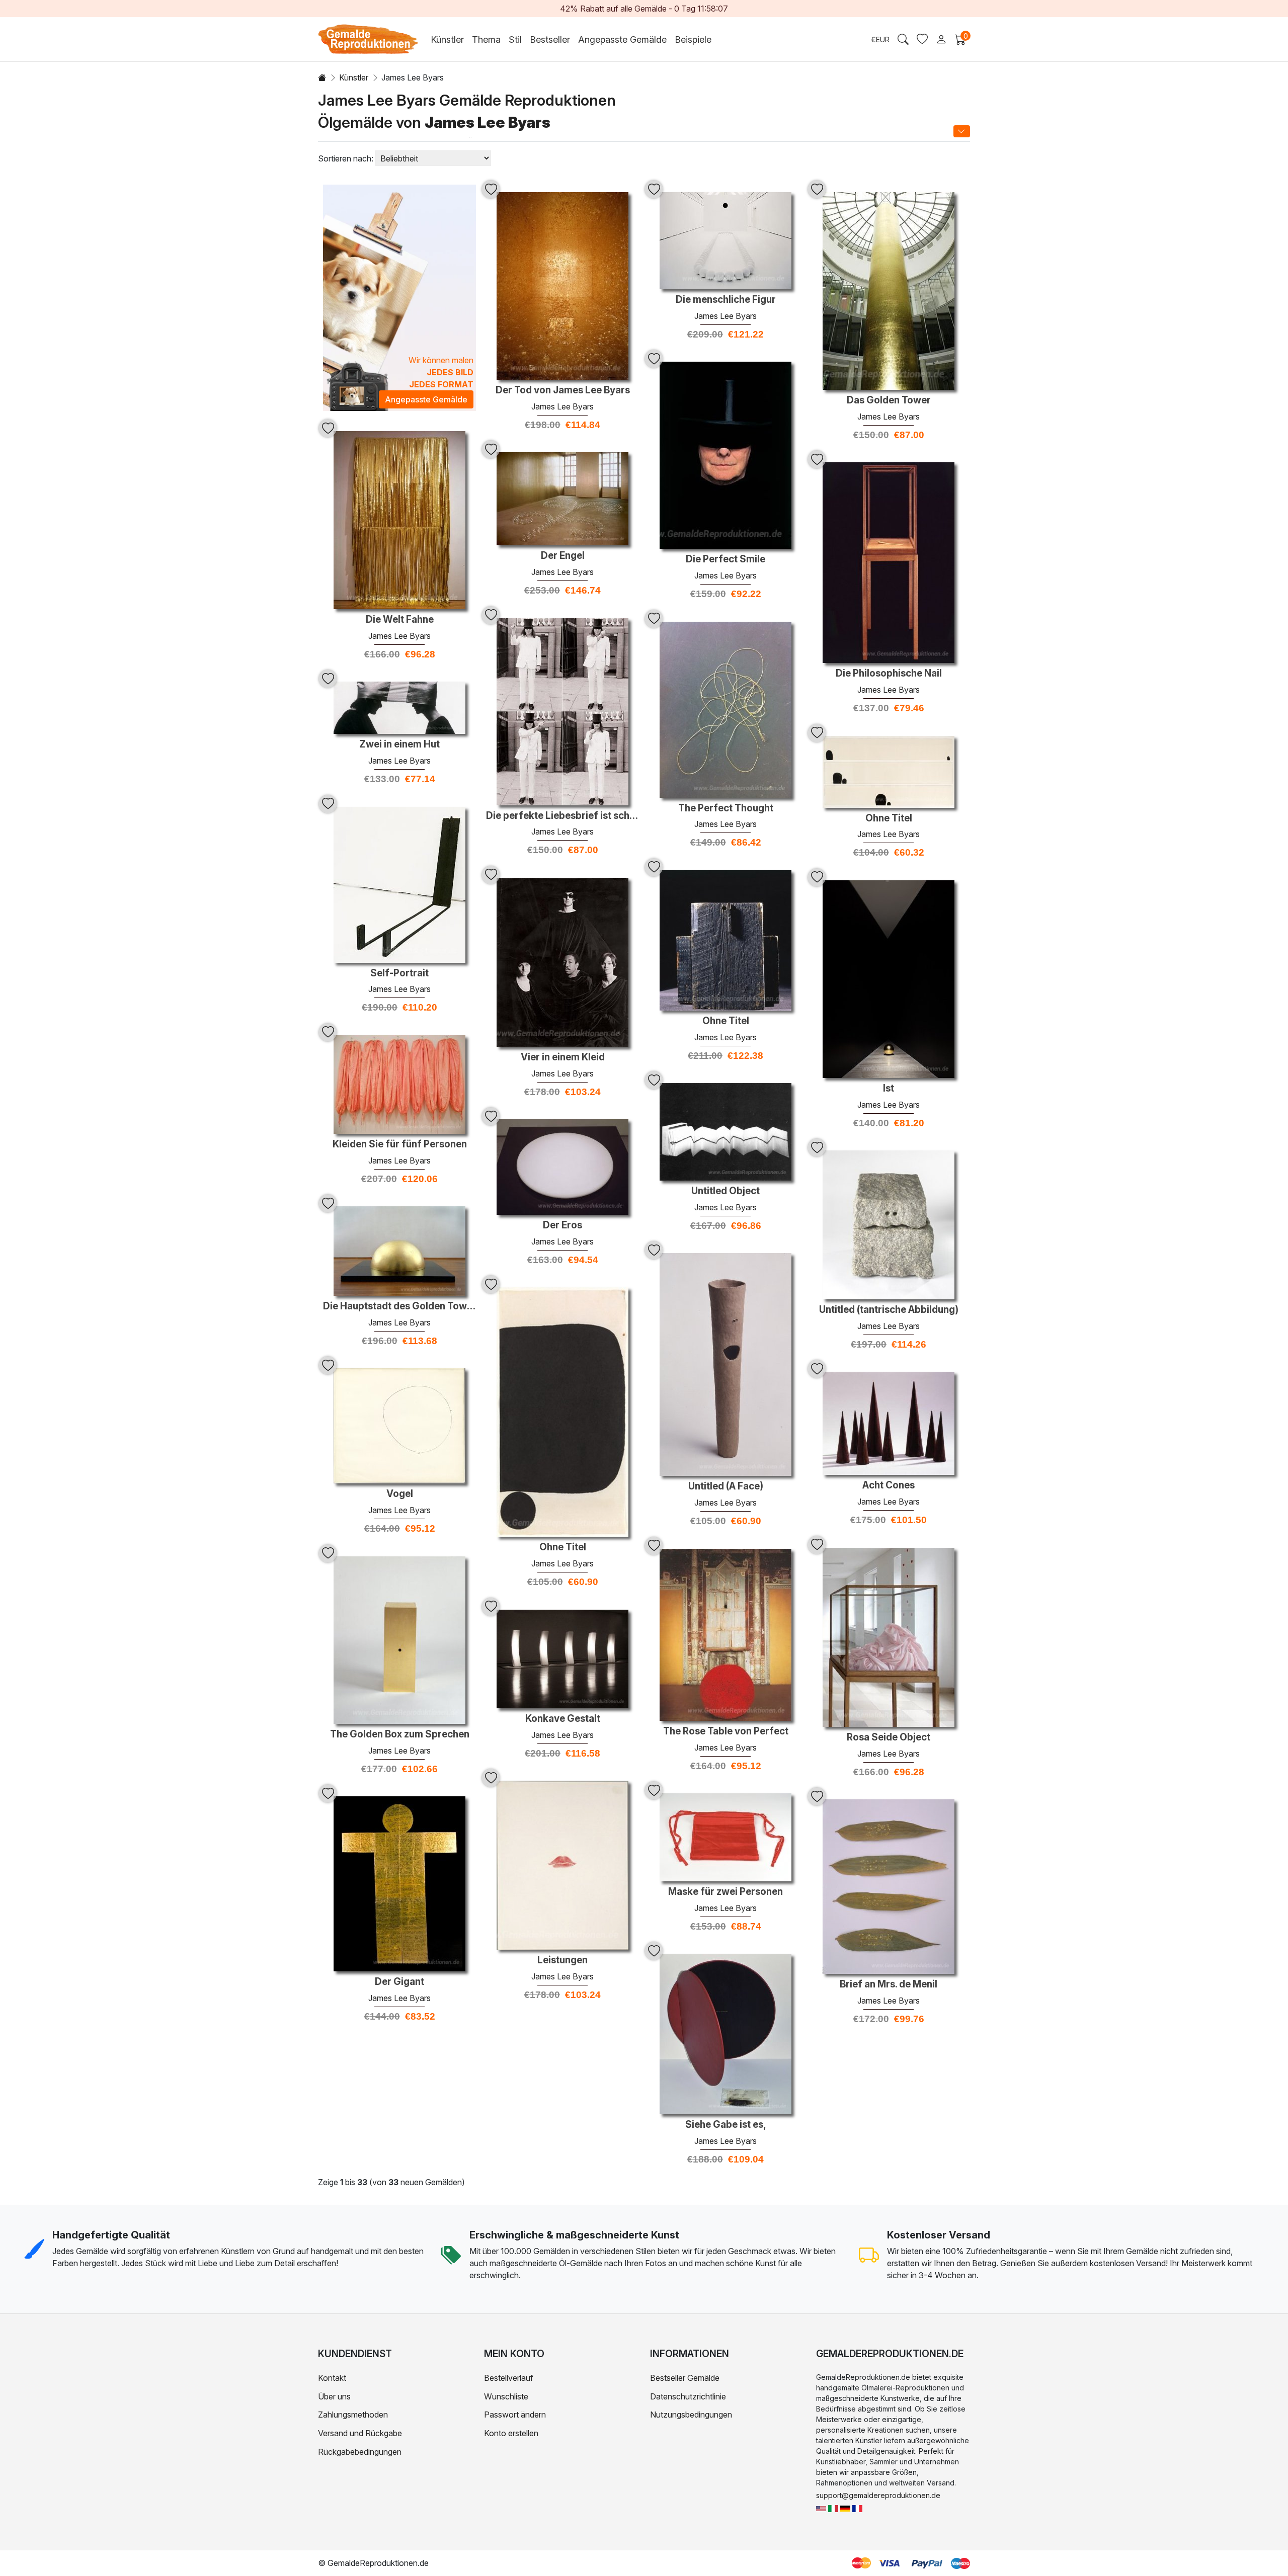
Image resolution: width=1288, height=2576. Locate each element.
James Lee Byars (562, 406)
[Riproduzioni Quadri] (833, 2508)
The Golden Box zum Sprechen (400, 1734)
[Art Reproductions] (821, 2508)
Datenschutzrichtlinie (688, 2396)
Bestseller (550, 39)
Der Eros (562, 1225)
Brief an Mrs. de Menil (889, 1984)
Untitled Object (726, 1191)
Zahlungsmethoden (353, 2415)
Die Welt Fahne (400, 620)
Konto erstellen (511, 2433)
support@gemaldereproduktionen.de (878, 2495)
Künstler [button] (447, 39)
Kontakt (332, 2378)
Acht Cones (889, 1485)
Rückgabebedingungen (360, 2452)
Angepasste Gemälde (622, 39)
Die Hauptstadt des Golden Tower (399, 1306)
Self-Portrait (399, 973)
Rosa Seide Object (889, 1737)
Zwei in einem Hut (399, 744)
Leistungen (562, 1960)
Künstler (354, 77)
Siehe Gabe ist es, (726, 2125)
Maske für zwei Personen (726, 1892)
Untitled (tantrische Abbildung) (889, 1310)
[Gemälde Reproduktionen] (845, 2508)
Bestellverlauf (509, 2378)
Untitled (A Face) (726, 1486)
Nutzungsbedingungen (691, 2415)
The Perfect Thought (726, 808)
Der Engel (563, 556)
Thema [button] (486, 39)
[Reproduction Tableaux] (857, 2508)
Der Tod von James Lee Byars (563, 390)
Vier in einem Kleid (563, 1057)
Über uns (334, 2396)
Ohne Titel (889, 818)
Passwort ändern (515, 2415)
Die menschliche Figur (726, 300)
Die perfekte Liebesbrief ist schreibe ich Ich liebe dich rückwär (562, 816)
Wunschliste (506, 2396)
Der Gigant (399, 1982)
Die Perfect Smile (726, 559)
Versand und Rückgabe (360, 2433)
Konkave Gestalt (563, 1719)
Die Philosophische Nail (889, 674)
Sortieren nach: (346, 158)
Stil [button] (515, 39)
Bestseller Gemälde (685, 2378)
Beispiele (693, 39)
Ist (889, 1089)
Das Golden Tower (889, 400)
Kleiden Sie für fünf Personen (400, 1144)
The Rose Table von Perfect (726, 1731)
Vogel (400, 1494)
